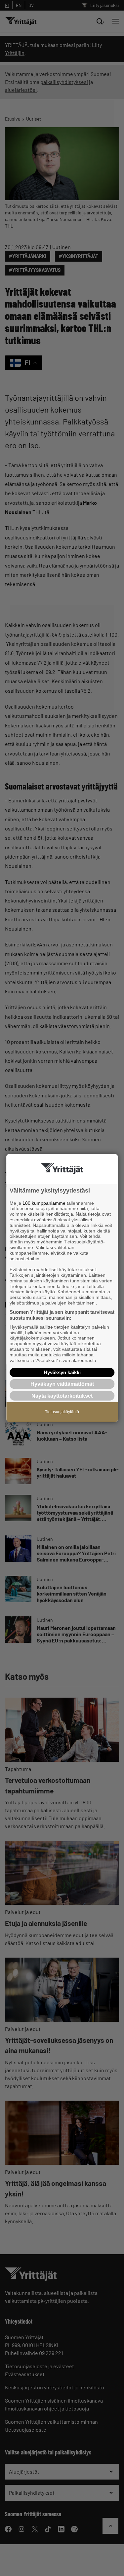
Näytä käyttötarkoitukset (62, 1396)
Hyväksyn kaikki (62, 1372)
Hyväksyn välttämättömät (62, 1384)
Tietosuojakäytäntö (62, 1412)
